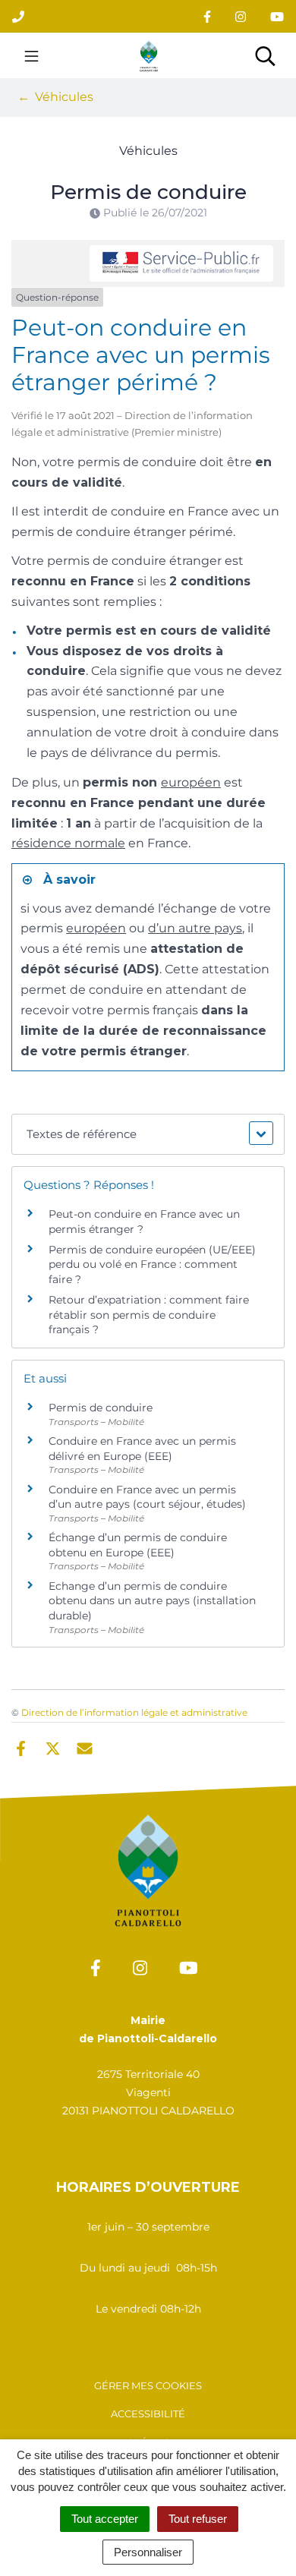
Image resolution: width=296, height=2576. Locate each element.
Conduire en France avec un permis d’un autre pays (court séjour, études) (147, 1497)
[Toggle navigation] (31, 55)
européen (191, 782)
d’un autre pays (195, 928)
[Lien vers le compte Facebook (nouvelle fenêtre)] (207, 16)
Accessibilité (148, 2414)
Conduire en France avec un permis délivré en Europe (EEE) (142, 1449)
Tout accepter (105, 2519)
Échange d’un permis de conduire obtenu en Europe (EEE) (138, 1545)
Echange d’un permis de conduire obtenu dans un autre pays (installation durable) (152, 1601)
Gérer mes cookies (148, 2385)
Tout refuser (198, 2519)
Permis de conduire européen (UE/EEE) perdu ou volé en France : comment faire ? (152, 1264)
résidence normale (68, 843)
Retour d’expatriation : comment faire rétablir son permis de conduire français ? (149, 1315)
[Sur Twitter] (53, 1747)
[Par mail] (85, 1747)
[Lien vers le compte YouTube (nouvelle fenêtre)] (277, 16)
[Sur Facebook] (21, 1747)
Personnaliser (148, 2552)
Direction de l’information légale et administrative (134, 1712)
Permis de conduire (101, 1408)
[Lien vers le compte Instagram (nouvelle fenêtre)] (241, 16)
